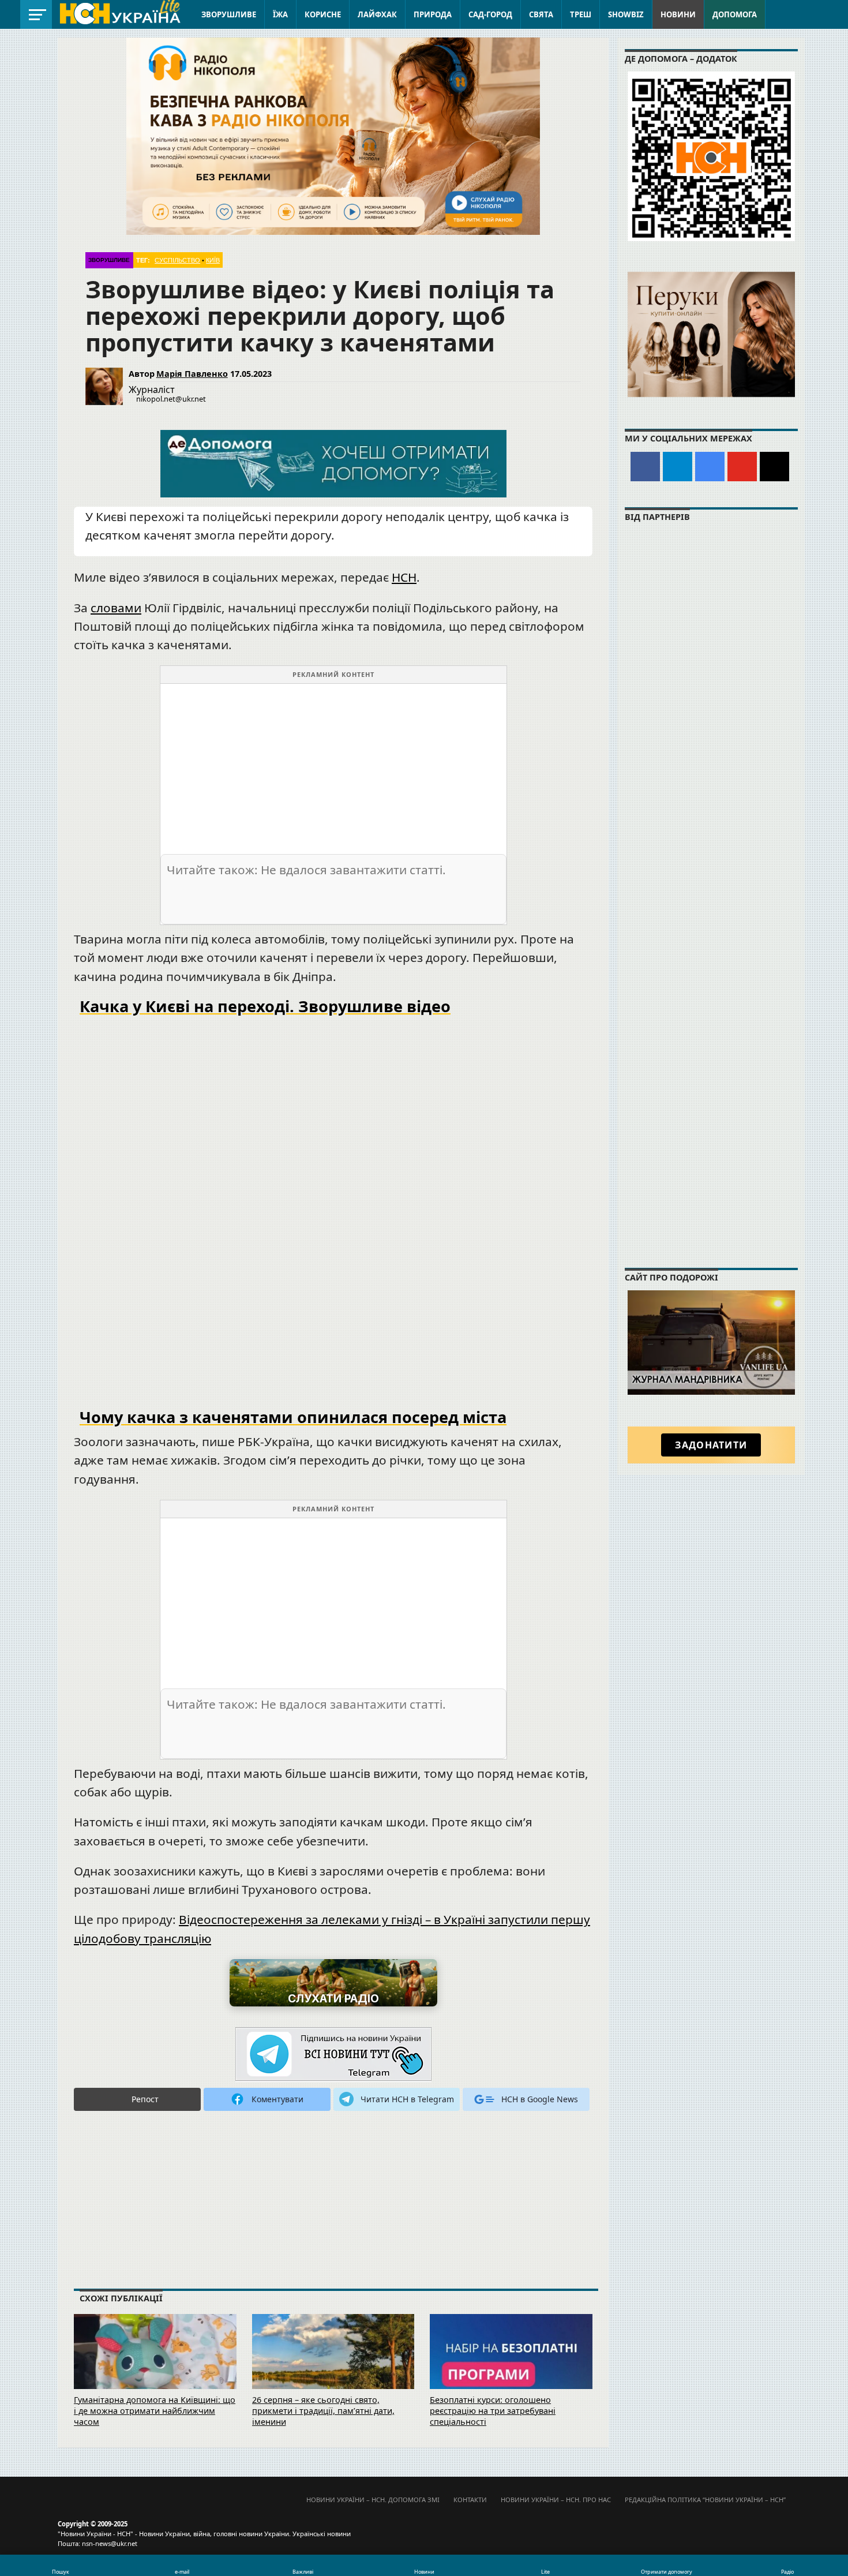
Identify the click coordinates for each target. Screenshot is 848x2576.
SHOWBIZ (626, 14)
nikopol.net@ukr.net (171, 399)
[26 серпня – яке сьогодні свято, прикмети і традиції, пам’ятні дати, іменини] (333, 2367)
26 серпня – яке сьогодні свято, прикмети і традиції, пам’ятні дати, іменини (323, 2410)
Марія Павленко (192, 374)
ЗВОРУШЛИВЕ (229, 14)
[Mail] (774, 467)
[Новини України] (119, 13)
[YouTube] (742, 467)
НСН (404, 577)
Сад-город (490, 14)
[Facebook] (645, 467)
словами (116, 608)
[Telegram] (678, 467)
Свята (541, 14)
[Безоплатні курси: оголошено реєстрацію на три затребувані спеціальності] (511, 2367)
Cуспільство (177, 260)
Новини (678, 14)
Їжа (280, 14)
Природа (433, 14)
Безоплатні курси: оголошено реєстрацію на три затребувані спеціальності (493, 2410)
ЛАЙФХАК (377, 14)
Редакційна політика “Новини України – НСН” (705, 2500)
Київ (213, 260)
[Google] (710, 467)
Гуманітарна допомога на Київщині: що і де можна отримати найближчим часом (155, 2410)
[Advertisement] (333, 765)
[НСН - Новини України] (333, 2055)
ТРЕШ (581, 14)
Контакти (470, 2500)
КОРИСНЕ (323, 14)
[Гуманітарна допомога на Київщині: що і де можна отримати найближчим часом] (155, 2367)
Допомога (735, 14)
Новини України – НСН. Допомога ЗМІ (373, 2500)
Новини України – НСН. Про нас (556, 2500)
